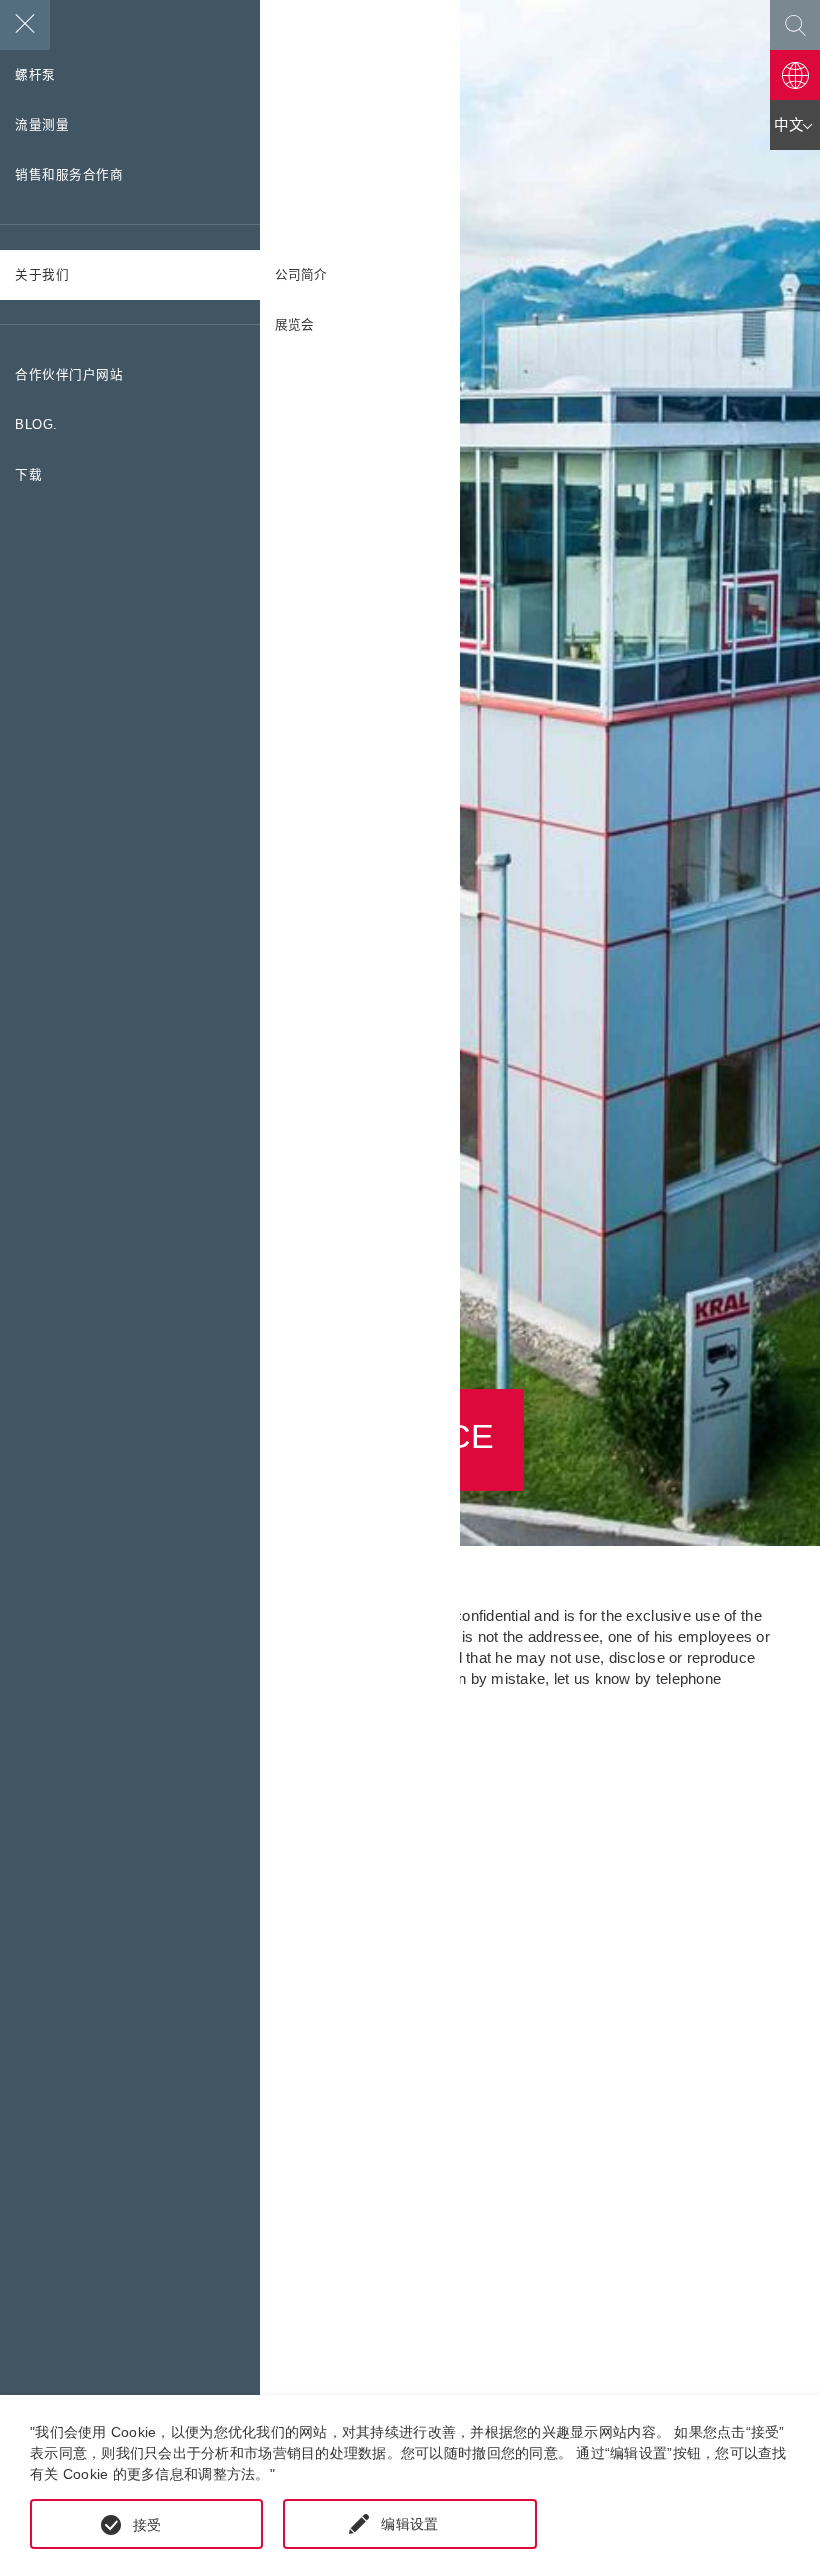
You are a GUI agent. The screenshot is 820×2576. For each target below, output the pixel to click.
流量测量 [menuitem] (42, 125)
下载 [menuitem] (28, 475)
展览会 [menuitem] (294, 325)
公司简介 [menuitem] (301, 275)
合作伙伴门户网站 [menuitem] (69, 375)
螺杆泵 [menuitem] (35, 75)
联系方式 (795, 75)
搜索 (795, 25)
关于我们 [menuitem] (42, 275)
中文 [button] (789, 125)
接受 (147, 2525)
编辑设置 (409, 2524)
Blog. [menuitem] (36, 425)
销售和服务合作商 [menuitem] (69, 175)
